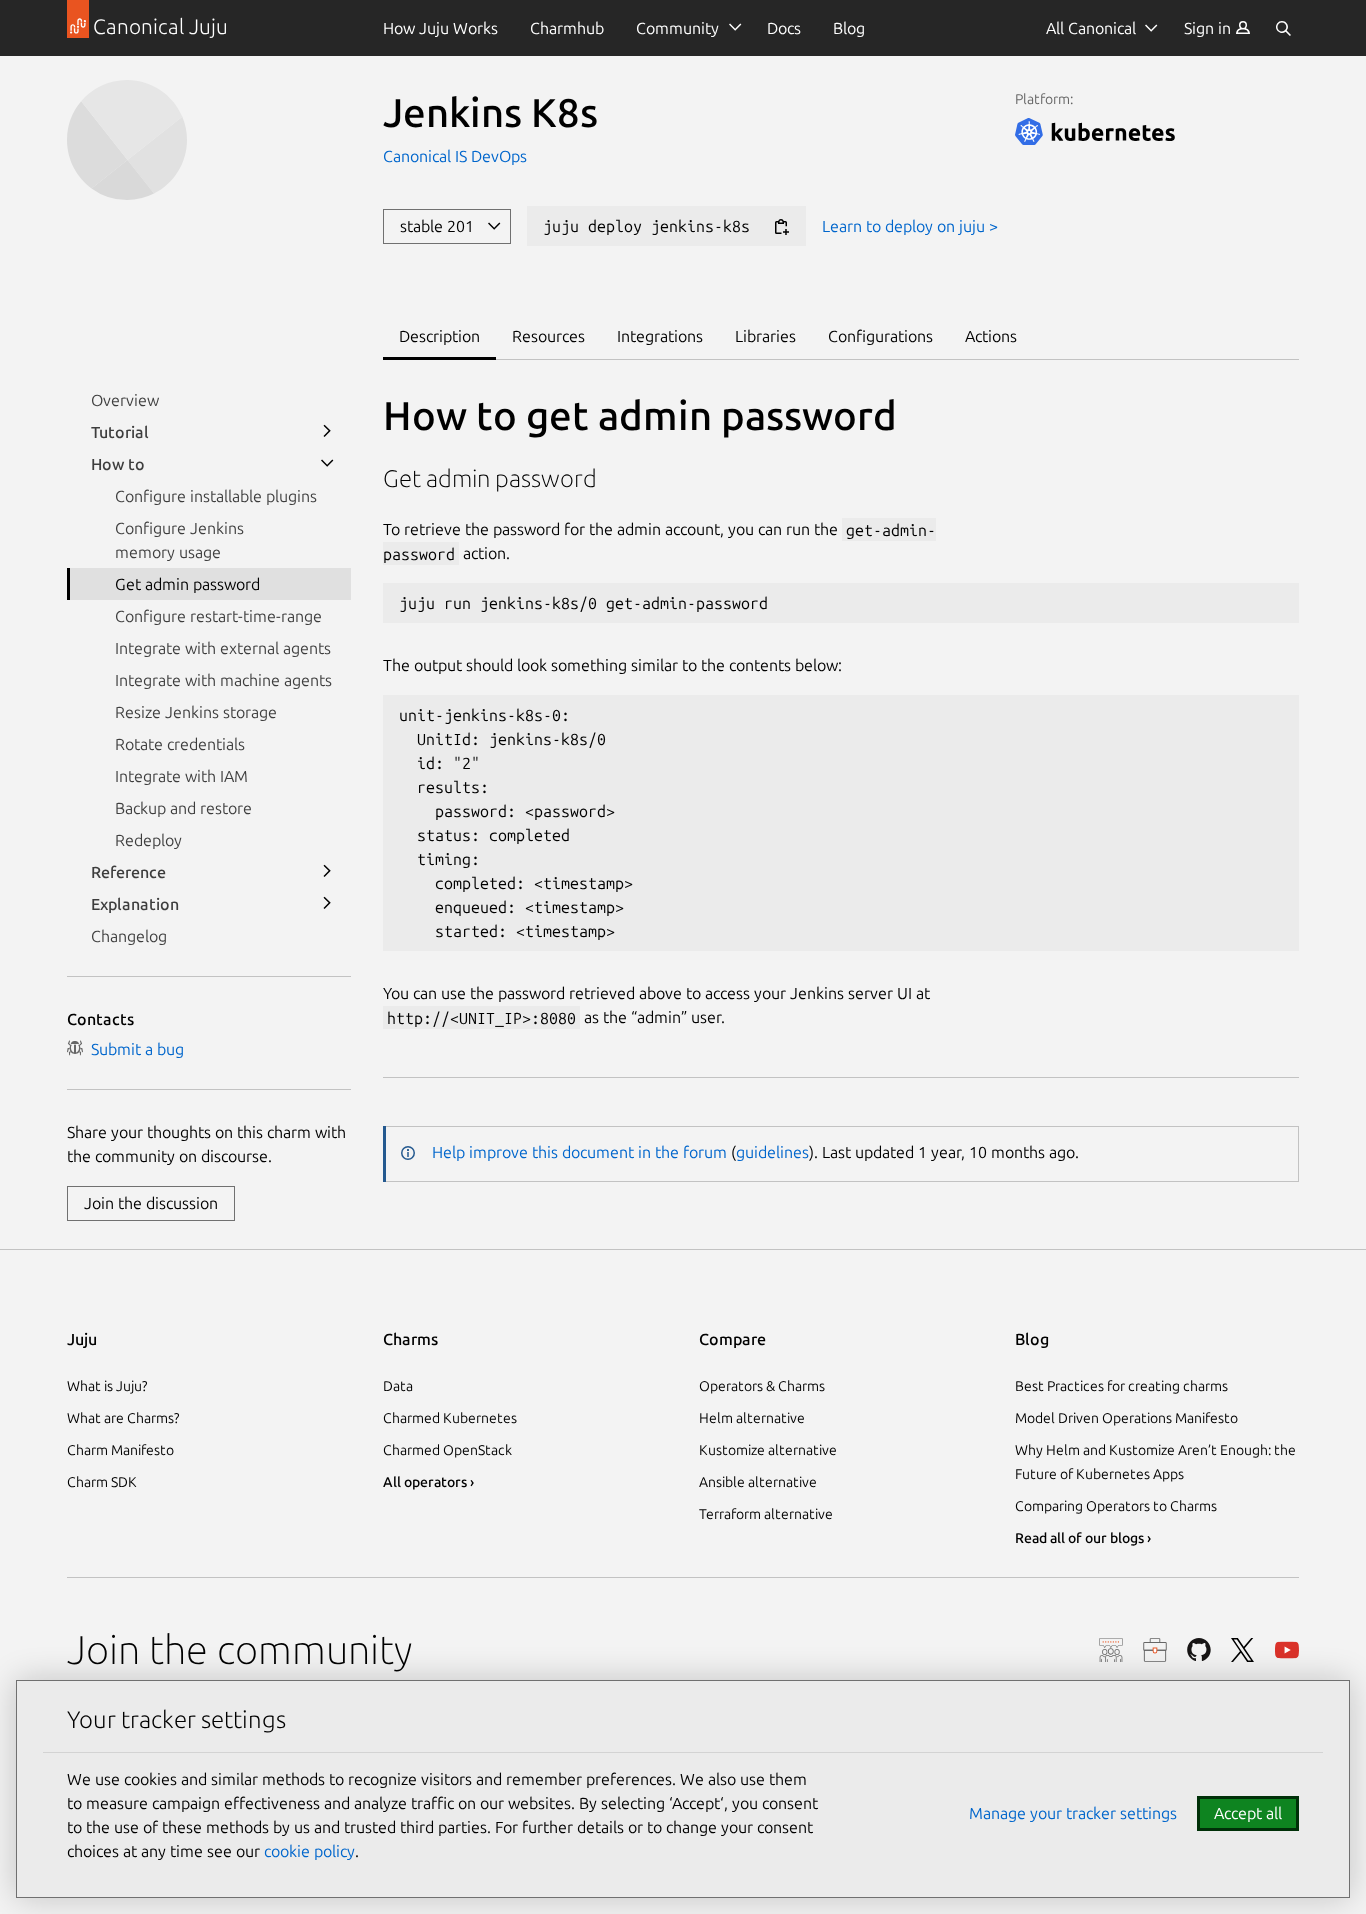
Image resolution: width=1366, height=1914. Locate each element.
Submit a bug (133, 1049)
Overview (125, 400)
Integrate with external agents (223, 648)
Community (677, 28)
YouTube (1287, 1650)
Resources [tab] (548, 336)
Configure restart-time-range (218, 616)
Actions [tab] (991, 336)
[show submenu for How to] (327, 464)
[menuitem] (1217, 28)
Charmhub (567, 28)
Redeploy (148, 840)
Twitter (1243, 1650)
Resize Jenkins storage (196, 712)
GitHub (1199, 1650)
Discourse (1111, 1650)
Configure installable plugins (216, 496)
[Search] (1283, 28)
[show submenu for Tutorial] (327, 432)
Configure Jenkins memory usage (179, 540)
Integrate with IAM (181, 776)
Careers (1155, 1650)
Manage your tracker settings (1073, 1813)
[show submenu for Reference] (327, 872)
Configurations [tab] (880, 336)
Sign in (1209, 28)
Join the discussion (151, 1203)
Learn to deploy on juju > (910, 226)
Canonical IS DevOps (455, 156)
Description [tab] (439, 336)
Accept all (1248, 1813)
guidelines (772, 1152)
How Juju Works (440, 28)
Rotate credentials (180, 744)
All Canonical (1091, 28)
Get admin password (187, 584)
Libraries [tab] (765, 336)
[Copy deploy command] (781, 227)
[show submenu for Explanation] (327, 904)
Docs (784, 28)
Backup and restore (183, 808)
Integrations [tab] (660, 336)
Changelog (129, 936)
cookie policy (309, 1851)
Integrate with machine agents (223, 680)
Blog (849, 28)
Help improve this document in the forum (579, 1152)
